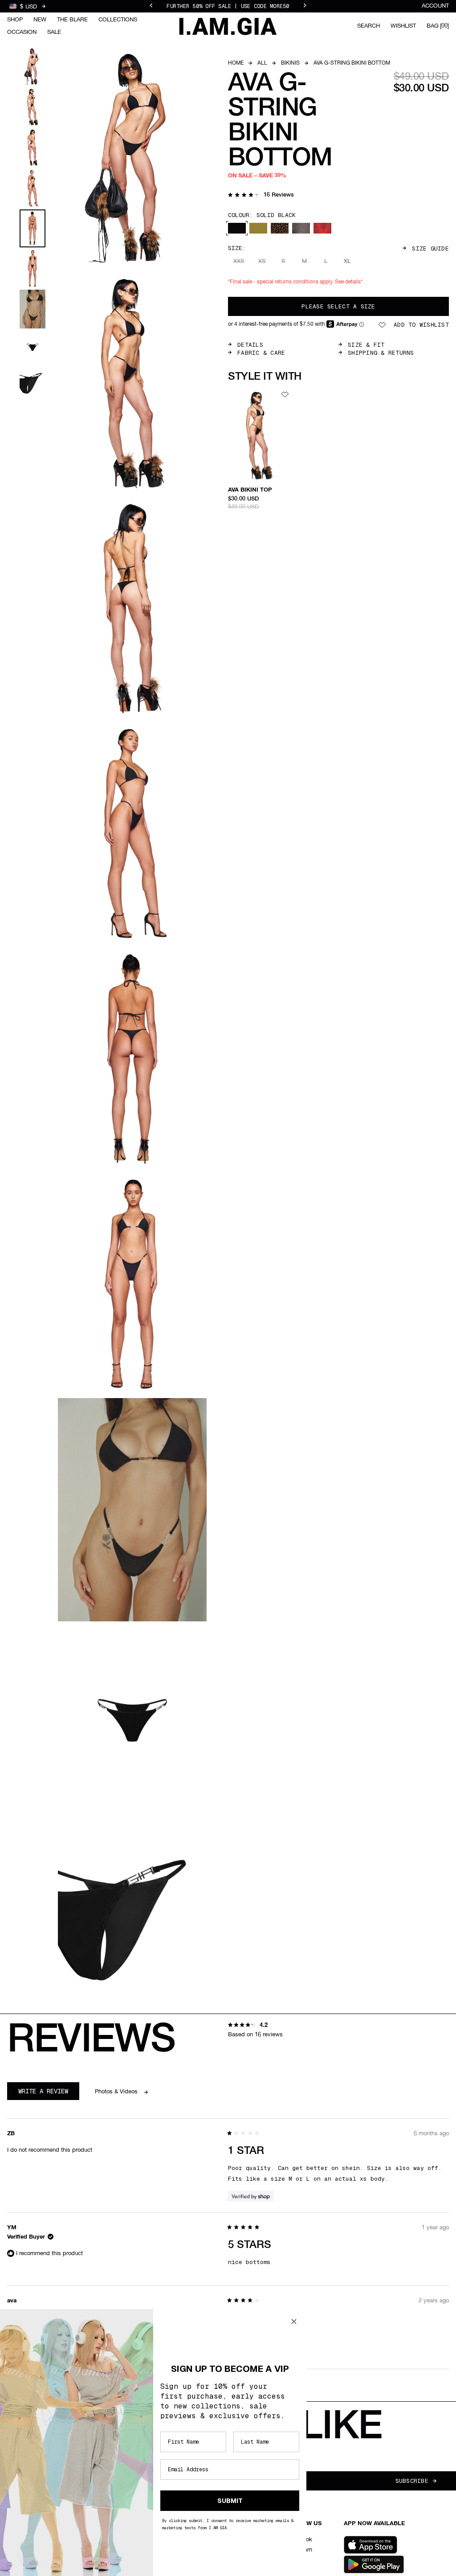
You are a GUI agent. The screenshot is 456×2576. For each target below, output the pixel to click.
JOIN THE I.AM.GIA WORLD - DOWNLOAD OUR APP (228, 6)
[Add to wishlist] (285, 394)
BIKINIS (290, 63)
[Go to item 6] (33, 269)
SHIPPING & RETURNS (381, 353)
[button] (261, 196)
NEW (40, 20)
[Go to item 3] (33, 148)
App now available (374, 2524)
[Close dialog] (294, 2322)
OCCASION (22, 32)
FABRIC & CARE (261, 353)
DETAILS (250, 345)
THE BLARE (72, 20)
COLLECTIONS (118, 20)
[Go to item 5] (33, 228)
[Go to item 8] (33, 347)
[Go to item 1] (33, 67)
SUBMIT (230, 2501)
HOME (236, 63)
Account (435, 6)
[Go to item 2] (33, 107)
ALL (262, 63)
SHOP (15, 20)
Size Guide (430, 248)
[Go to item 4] (33, 188)
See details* (349, 282)
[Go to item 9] (33, 383)
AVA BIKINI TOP (250, 490)
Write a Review (49, 2093)
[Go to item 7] (33, 309)
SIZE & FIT (366, 345)
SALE (54, 32)
